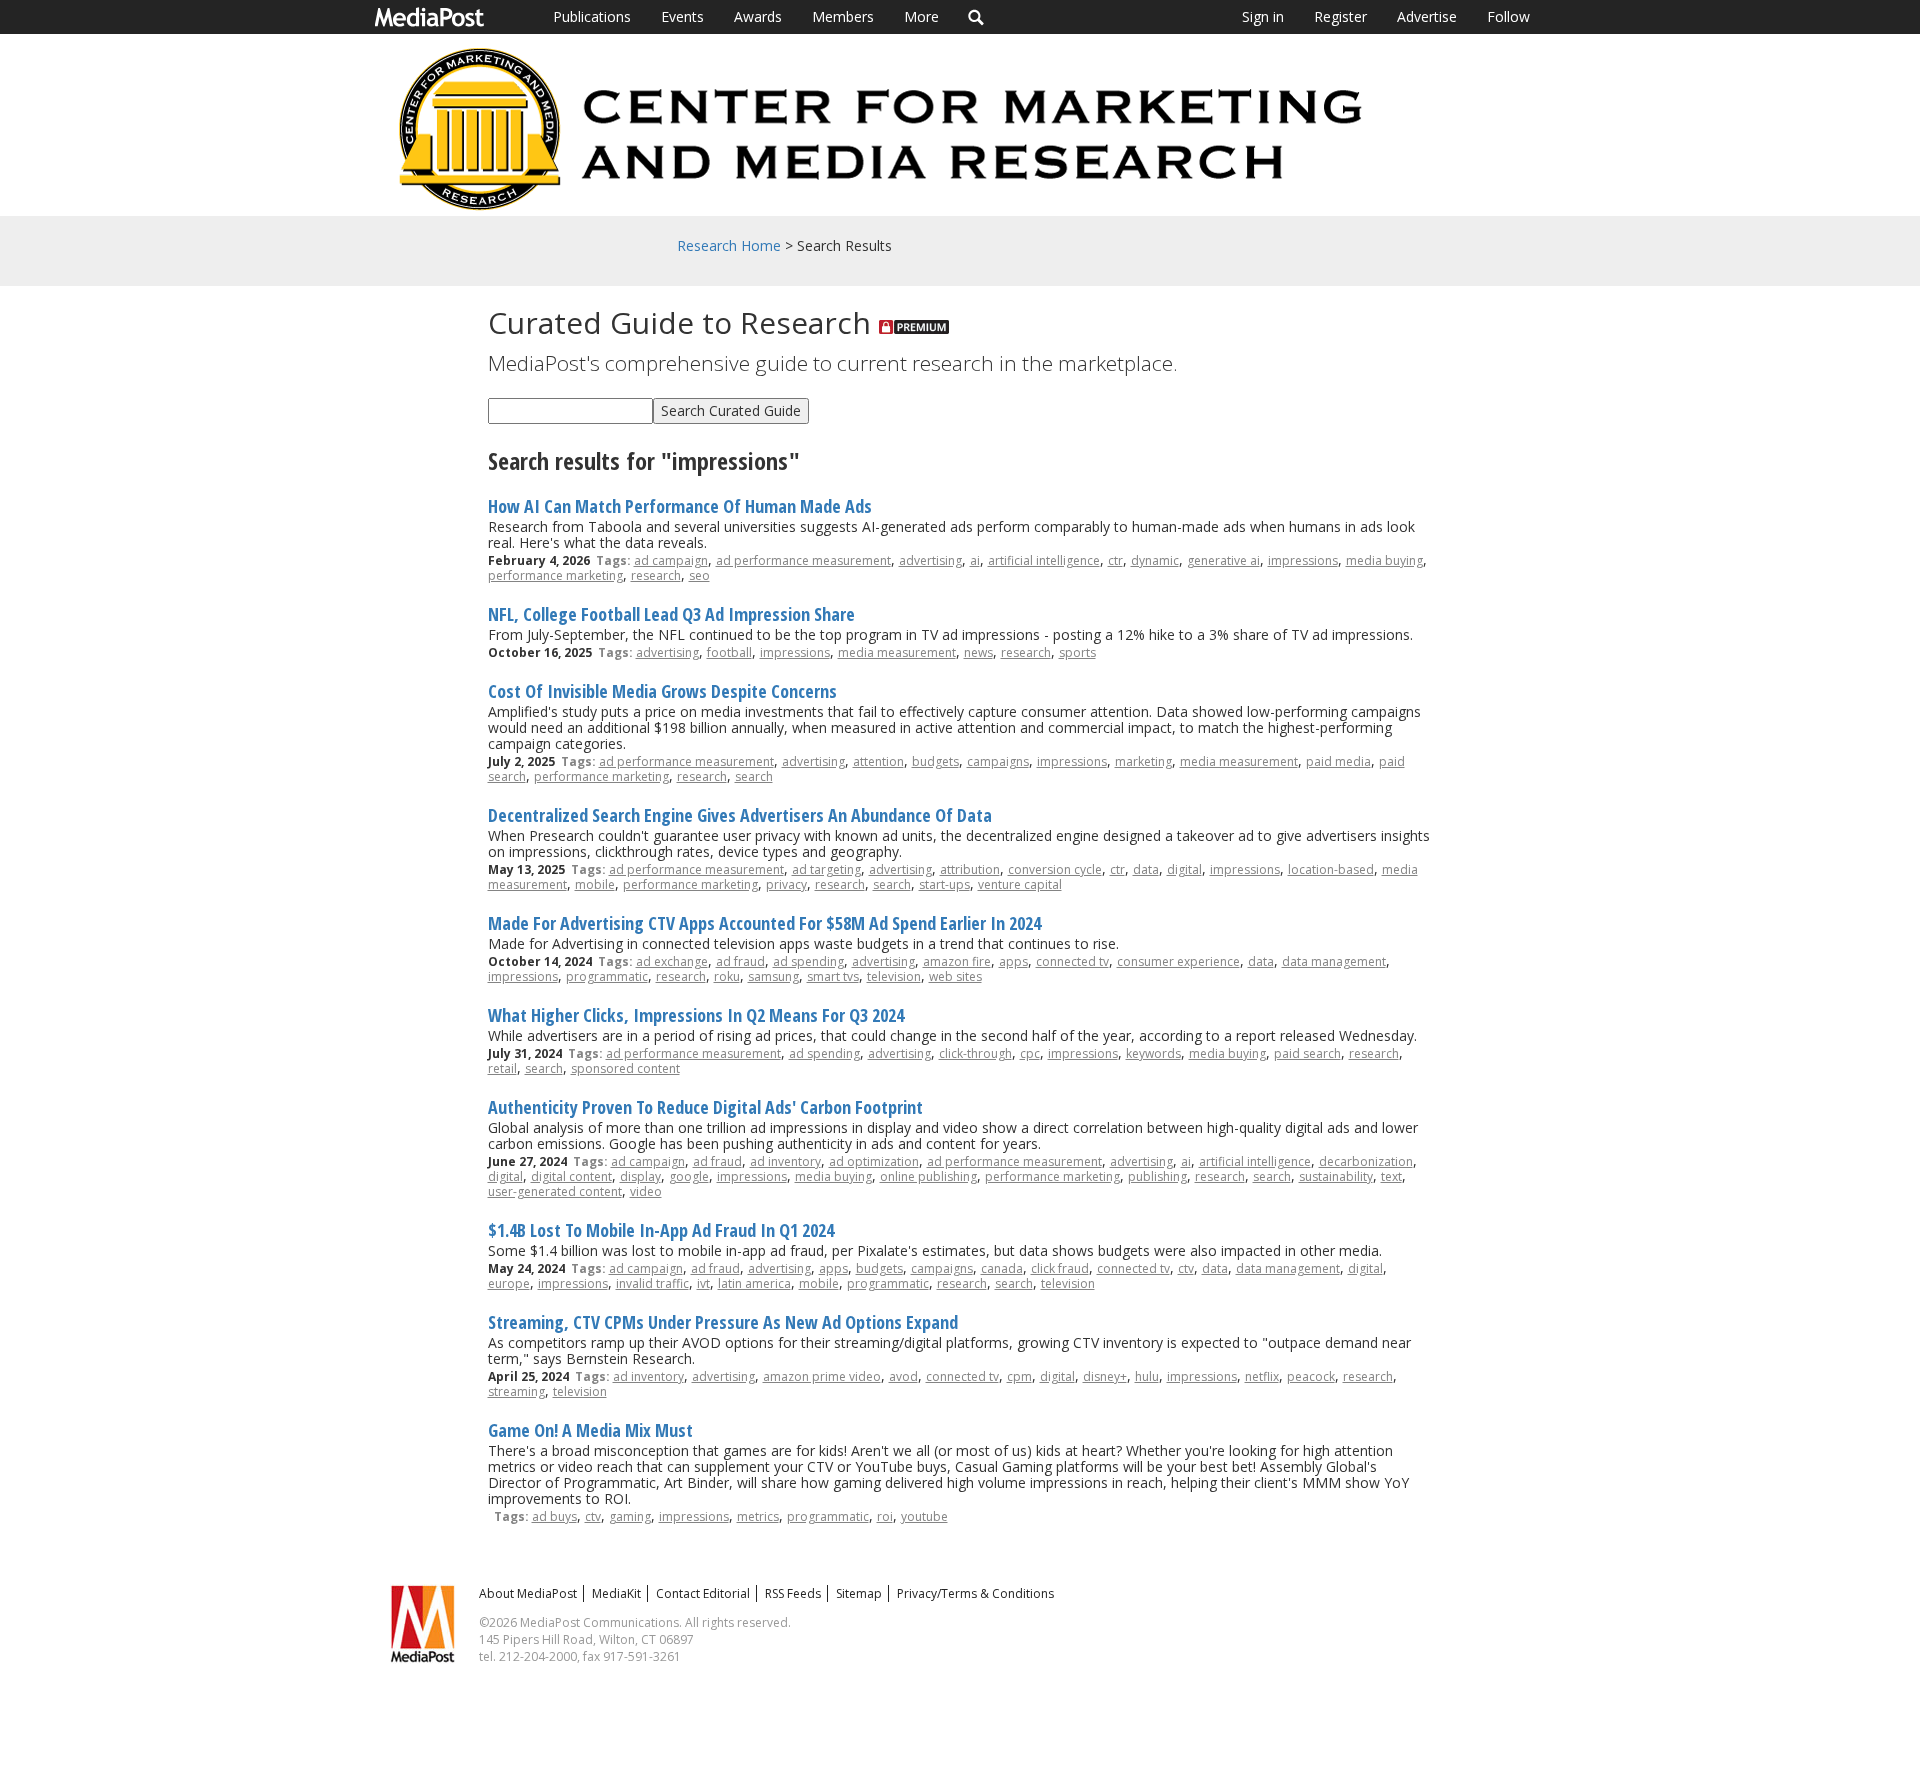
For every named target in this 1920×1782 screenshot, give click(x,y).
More (921, 16)
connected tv (1072, 961)
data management (1334, 961)
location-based (1331, 869)
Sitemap (859, 1593)
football (729, 652)
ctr (1115, 560)
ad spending (808, 961)
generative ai (1223, 560)
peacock (1311, 1376)
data (1146, 869)
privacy (786, 884)
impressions (1303, 560)
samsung (773, 976)
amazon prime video (822, 1376)
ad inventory (785, 1161)
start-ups (944, 884)
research (656, 575)
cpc (1030, 1053)
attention (878, 761)
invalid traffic (652, 1283)
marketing (1143, 761)
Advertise (1427, 16)
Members (843, 16)
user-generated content (555, 1191)
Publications (592, 16)
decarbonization (1366, 1161)
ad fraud (740, 961)
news (978, 652)
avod (903, 1376)
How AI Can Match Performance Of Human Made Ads (680, 506)
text (1391, 1176)
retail (502, 1068)
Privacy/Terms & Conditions (975, 1593)
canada (1002, 1268)
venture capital (1020, 884)
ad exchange (672, 961)
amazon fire (957, 961)
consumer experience (1178, 961)
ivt (703, 1283)
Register (1340, 16)
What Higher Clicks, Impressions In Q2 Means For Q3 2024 (696, 1015)
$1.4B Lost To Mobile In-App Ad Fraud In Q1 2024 (661, 1230)
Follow (1508, 16)
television (894, 976)
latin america (754, 1283)
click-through (975, 1053)
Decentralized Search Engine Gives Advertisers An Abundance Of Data (740, 815)
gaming (630, 1516)
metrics (758, 1516)
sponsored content (625, 1068)
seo (699, 575)
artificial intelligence (1044, 560)
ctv (1186, 1268)
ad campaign (671, 560)
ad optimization (874, 1161)
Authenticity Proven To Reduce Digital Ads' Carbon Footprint (705, 1107)
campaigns (998, 761)
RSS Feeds (793, 1593)
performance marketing (555, 575)
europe (509, 1283)
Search (976, 17)
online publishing (928, 1176)
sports (1077, 652)
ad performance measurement (803, 560)
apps (1013, 961)
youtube (924, 1516)
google (689, 1176)
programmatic (607, 976)
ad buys (554, 1516)
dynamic (1155, 560)
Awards (758, 16)
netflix (1262, 1376)
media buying (1384, 560)
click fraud (1060, 1268)
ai (975, 560)
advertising (930, 560)
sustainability (1336, 1176)
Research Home (729, 245)
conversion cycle (1055, 869)
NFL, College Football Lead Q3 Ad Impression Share (671, 614)
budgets (935, 761)
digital (1184, 869)
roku (727, 976)
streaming (516, 1391)
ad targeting (826, 869)
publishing (1157, 1176)
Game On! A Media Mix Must (590, 1430)
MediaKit (616, 1593)
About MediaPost (528, 1593)
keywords (1153, 1053)
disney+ (1105, 1376)
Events (682, 16)
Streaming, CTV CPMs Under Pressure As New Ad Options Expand (723, 1322)
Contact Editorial (703, 1593)
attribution (970, 869)
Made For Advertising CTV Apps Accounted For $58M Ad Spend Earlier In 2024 (764, 923)
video (646, 1191)
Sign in (1263, 16)
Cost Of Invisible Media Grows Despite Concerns (662, 691)
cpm (1019, 1376)
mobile (595, 884)
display (640, 1176)
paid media (1338, 761)
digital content (571, 1176)
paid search (1307, 1053)
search (754, 776)
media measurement (897, 652)
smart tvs (833, 976)
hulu (1147, 1376)
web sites (955, 976)
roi (885, 1516)
